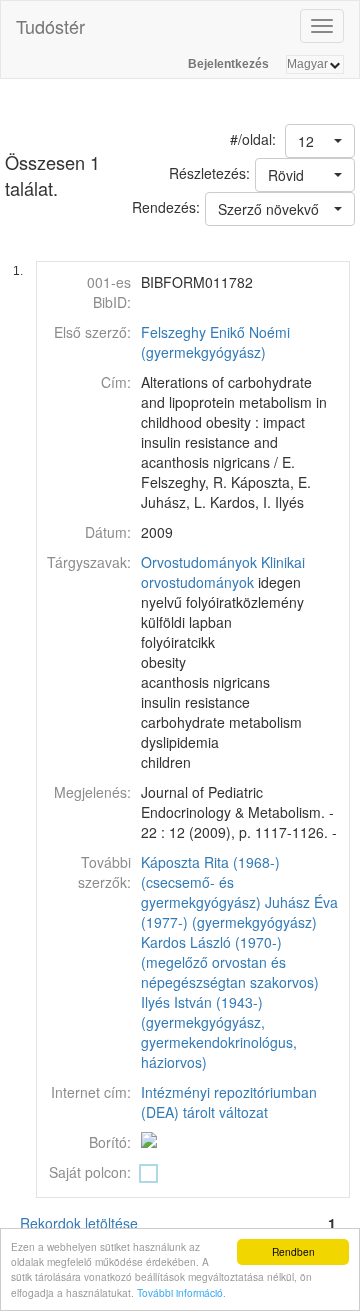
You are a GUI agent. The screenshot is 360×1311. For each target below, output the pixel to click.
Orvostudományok (199, 562)
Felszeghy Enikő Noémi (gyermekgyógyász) (215, 342)
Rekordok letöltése (79, 1223)
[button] (320, 141)
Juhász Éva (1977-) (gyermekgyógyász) (239, 912)
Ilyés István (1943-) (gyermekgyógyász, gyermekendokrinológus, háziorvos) (219, 1032)
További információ (180, 1292)
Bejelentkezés (228, 64)
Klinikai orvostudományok (223, 572)
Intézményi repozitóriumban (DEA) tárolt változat (229, 1102)
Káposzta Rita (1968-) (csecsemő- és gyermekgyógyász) (210, 882)
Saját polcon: (90, 1172)
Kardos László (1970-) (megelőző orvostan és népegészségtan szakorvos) (230, 962)
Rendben (293, 1251)
